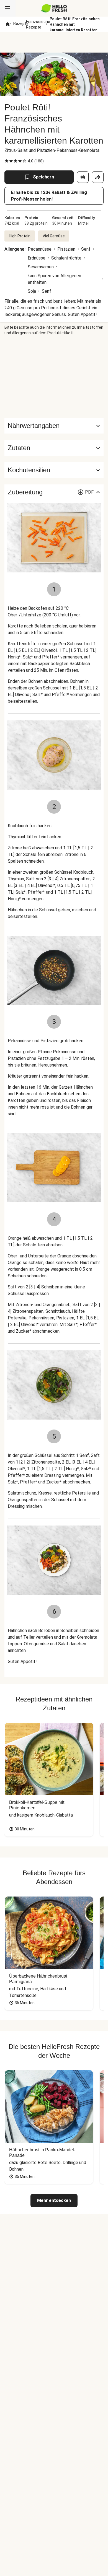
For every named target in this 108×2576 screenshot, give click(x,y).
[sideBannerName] (54, 377)
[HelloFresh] (54, 8)
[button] (54, 448)
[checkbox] (7, 161)
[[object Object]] (83, 177)
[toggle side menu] (8, 8)
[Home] (8, 24)
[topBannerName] (54, 42)
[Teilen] (98, 177)
